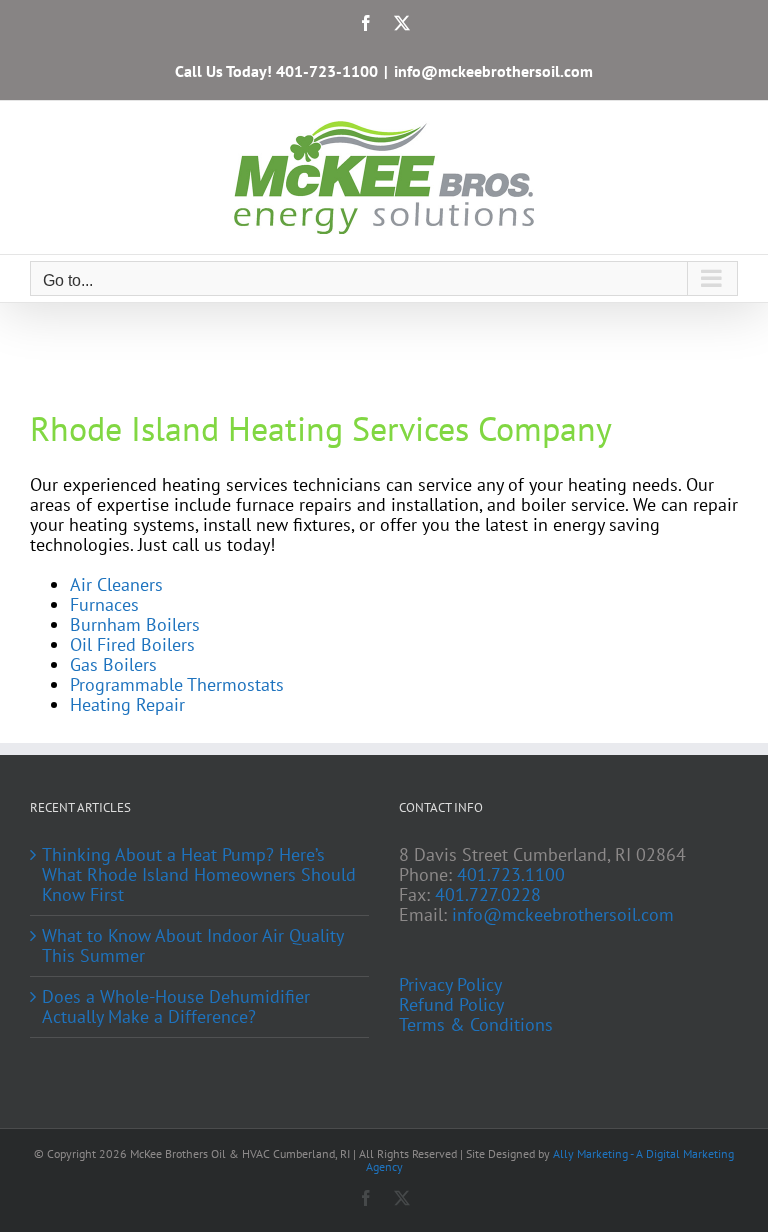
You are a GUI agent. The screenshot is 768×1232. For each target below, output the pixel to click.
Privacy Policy (450, 985)
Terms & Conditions (476, 1025)
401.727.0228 (488, 894)
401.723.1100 (511, 874)
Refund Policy (451, 1005)
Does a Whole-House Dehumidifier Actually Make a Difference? (176, 1007)
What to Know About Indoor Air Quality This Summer (192, 946)
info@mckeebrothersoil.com (493, 71)
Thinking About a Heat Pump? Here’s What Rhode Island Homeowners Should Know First (199, 875)
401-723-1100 (327, 71)
